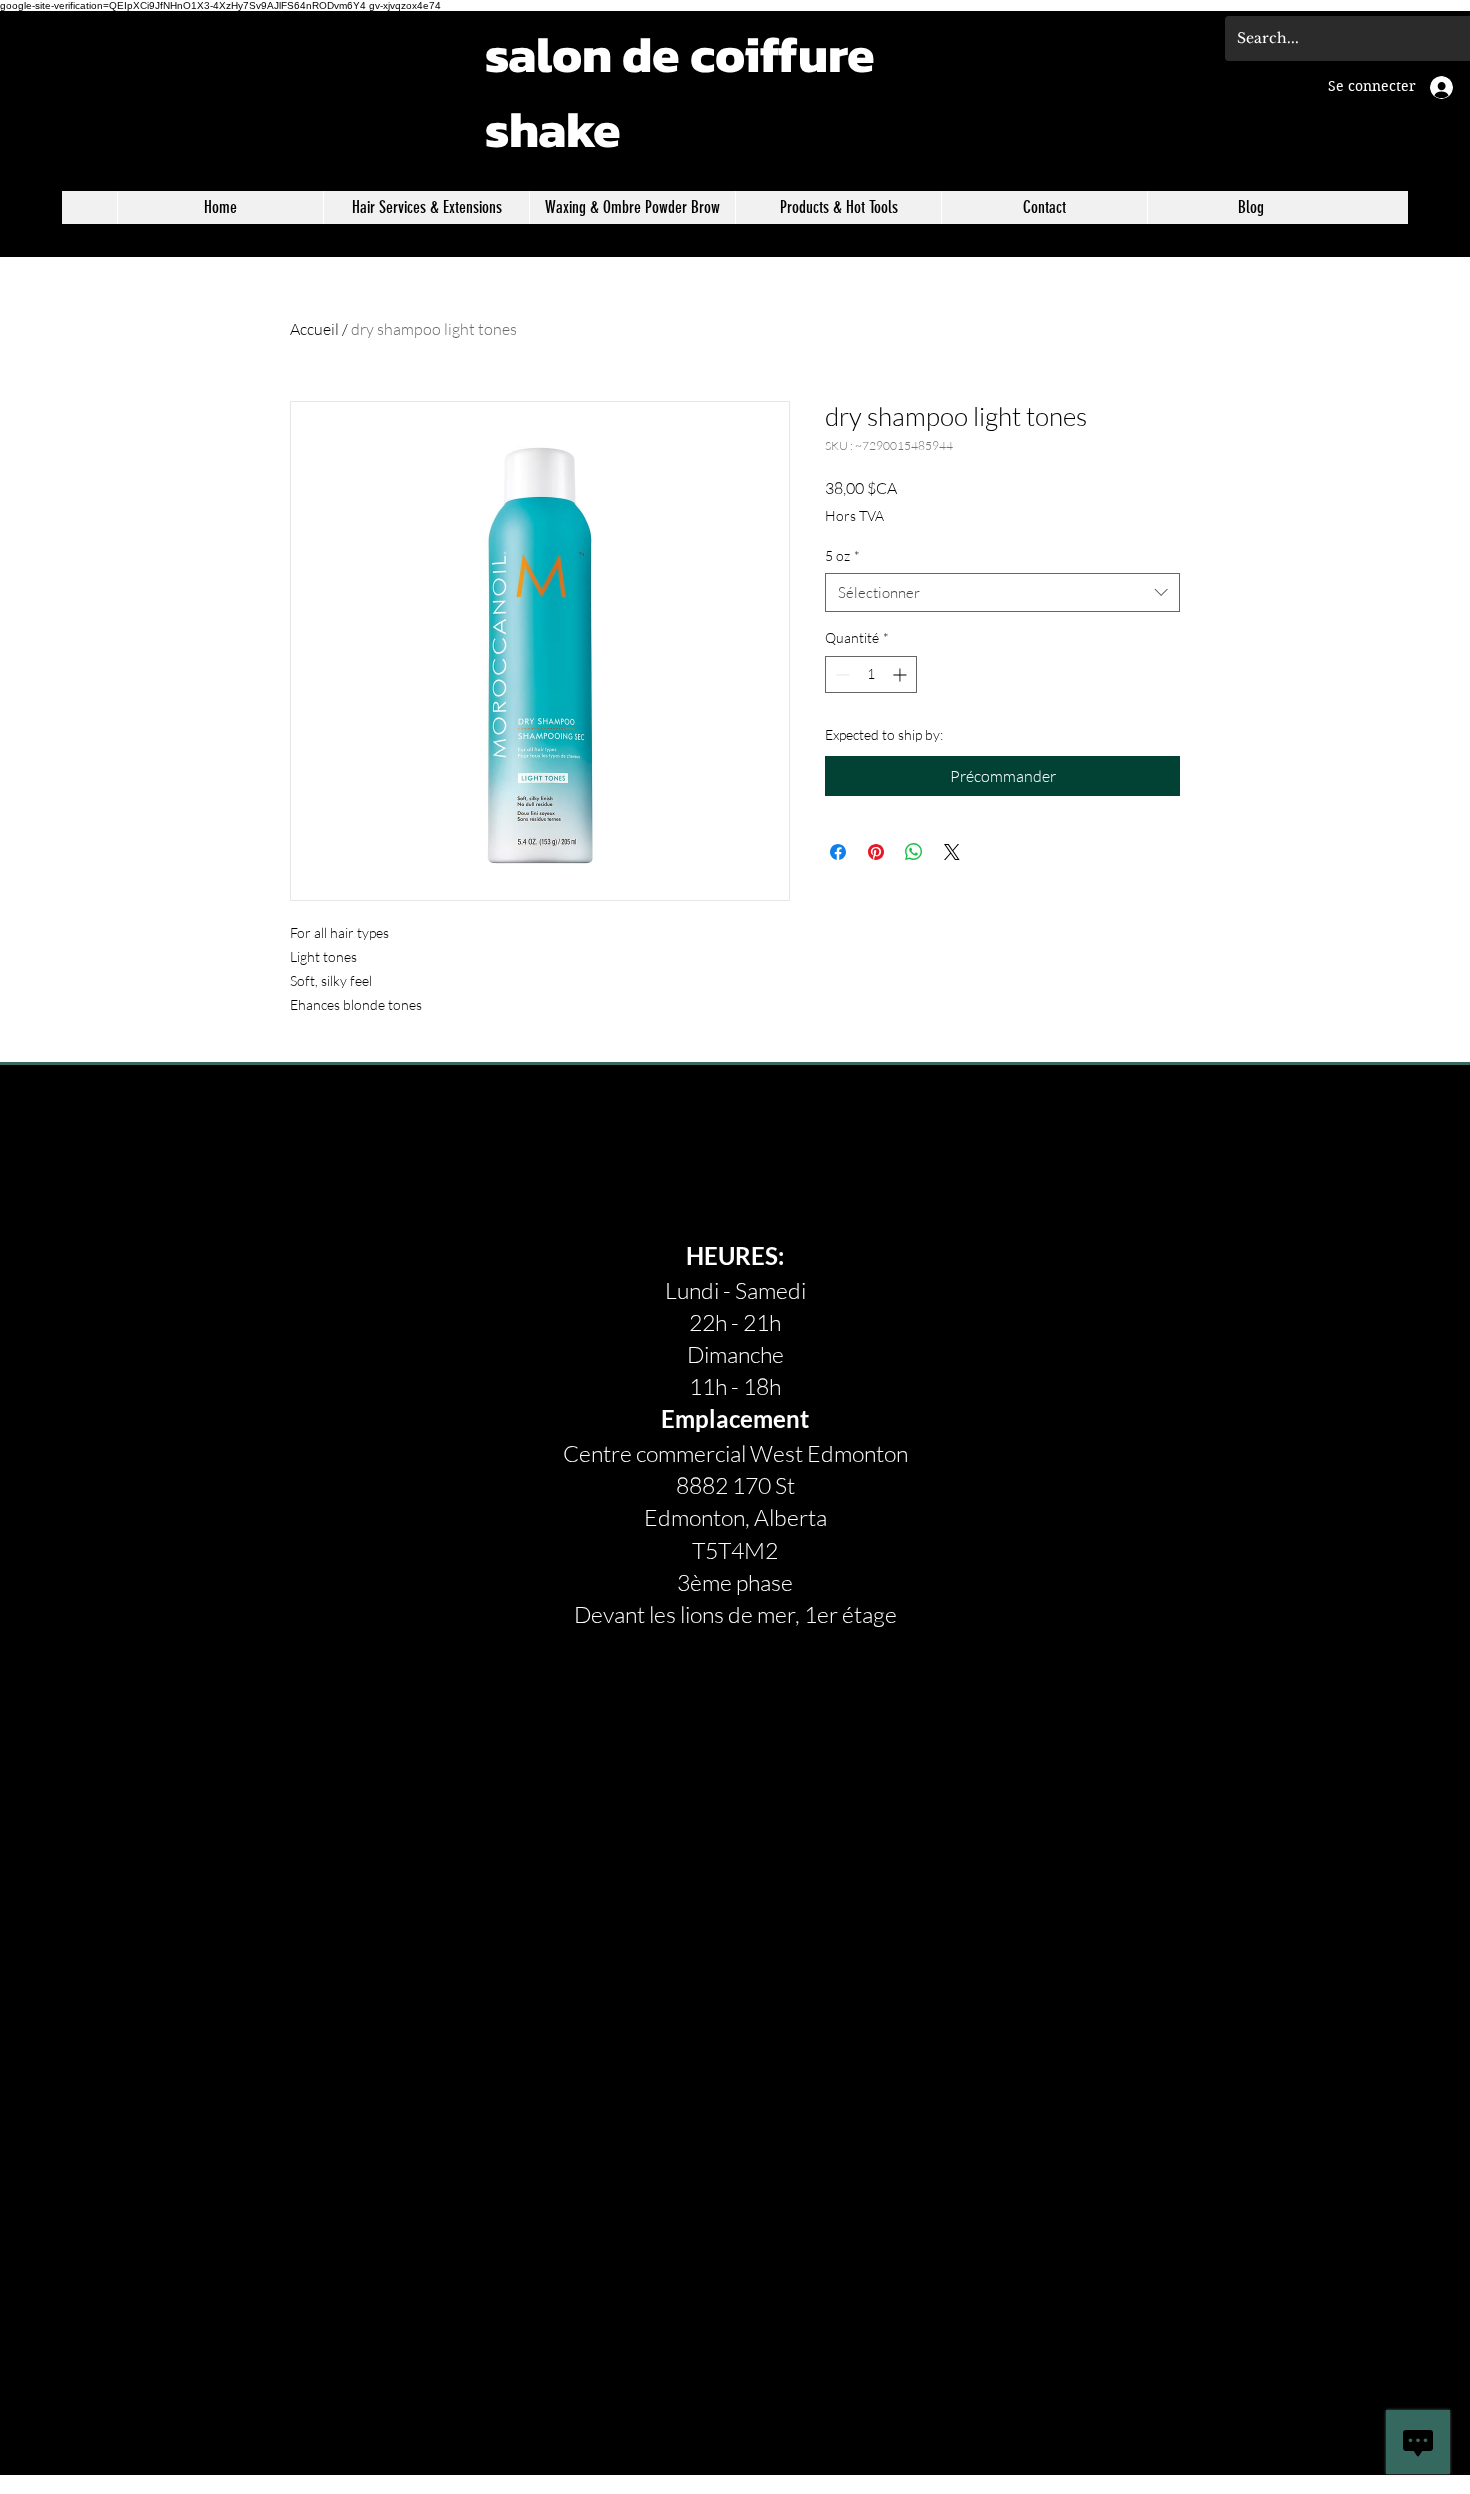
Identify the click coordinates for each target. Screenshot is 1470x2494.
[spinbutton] (871, 674)
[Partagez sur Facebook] (838, 852)
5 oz (842, 555)
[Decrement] (840, 674)
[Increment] (901, 674)
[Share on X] (952, 852)
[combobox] (1002, 592)
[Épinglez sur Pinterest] (876, 852)
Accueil (314, 329)
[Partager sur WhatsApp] (914, 852)
